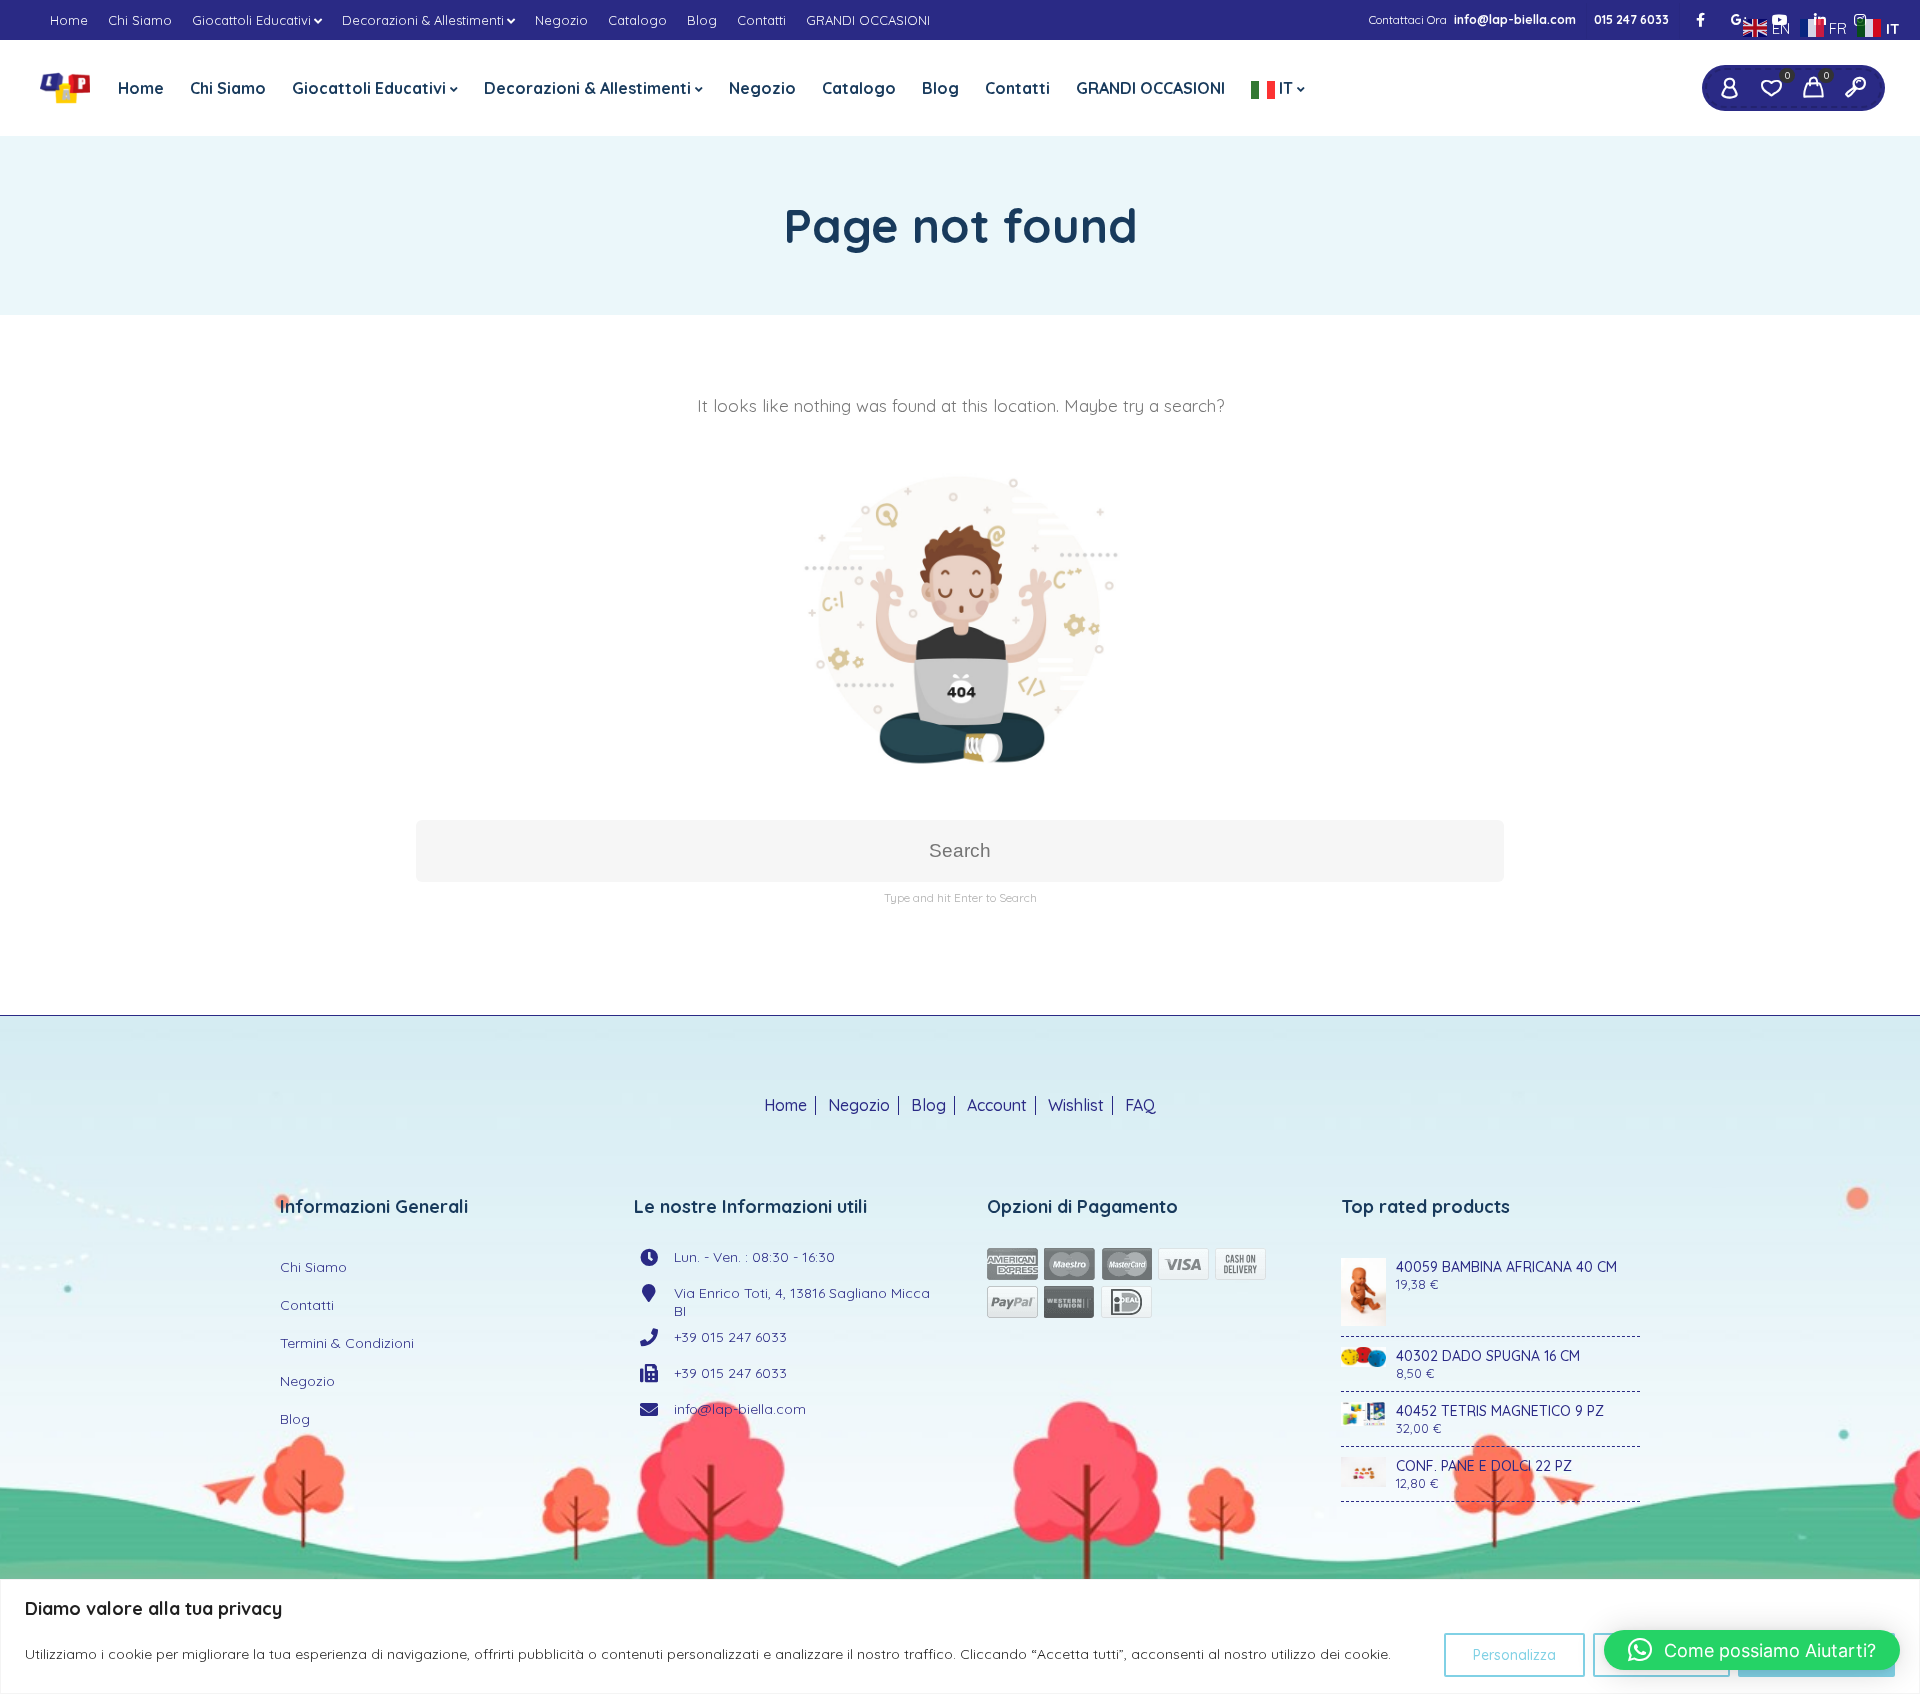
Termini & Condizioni (347, 1343)
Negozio (561, 20)
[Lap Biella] (65, 88)
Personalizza (1514, 1655)
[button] (1752, 1650)
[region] (960, 1636)
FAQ (1140, 1105)
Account (997, 1105)
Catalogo (637, 20)
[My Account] (1729, 88)
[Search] (1855, 88)
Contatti (761, 20)
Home (69, 20)
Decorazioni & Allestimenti (423, 20)
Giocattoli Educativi (251, 20)
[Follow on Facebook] (1700, 20)
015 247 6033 (1631, 19)
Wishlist (1076, 1105)
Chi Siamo (140, 20)
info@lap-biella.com (1515, 19)
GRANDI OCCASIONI (868, 20)
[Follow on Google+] (1740, 20)
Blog (702, 20)
